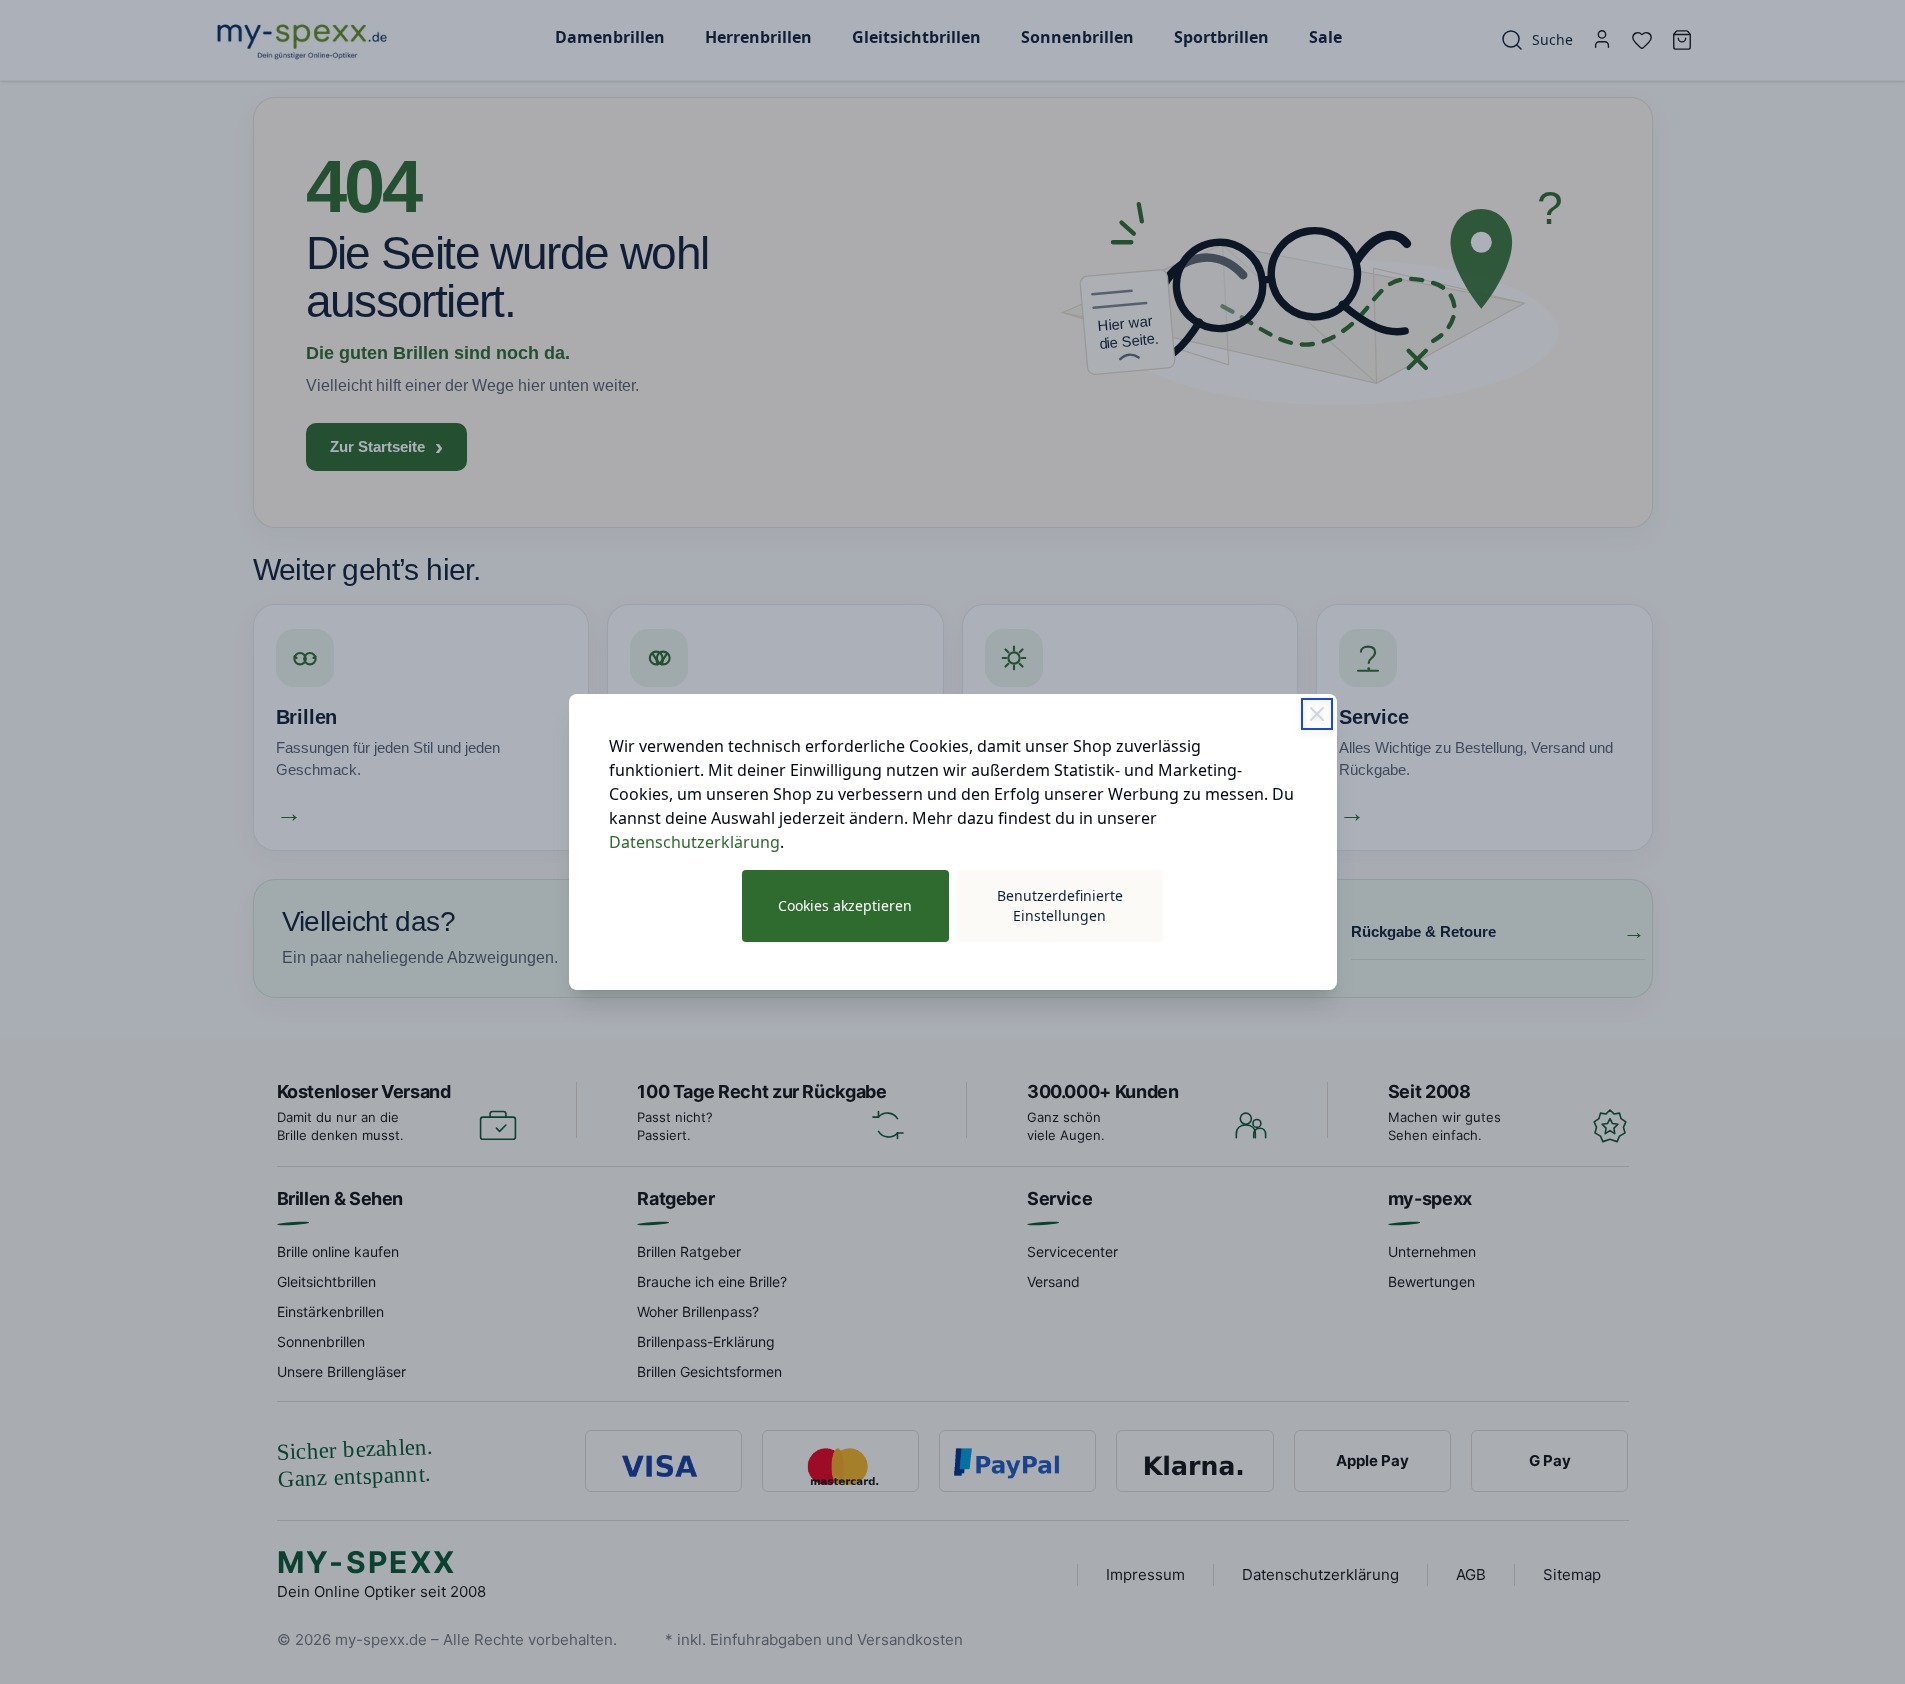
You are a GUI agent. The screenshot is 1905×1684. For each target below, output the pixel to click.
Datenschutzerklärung (694, 842)
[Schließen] (1317, 714)
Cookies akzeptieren (845, 905)
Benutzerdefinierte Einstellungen (1060, 905)
